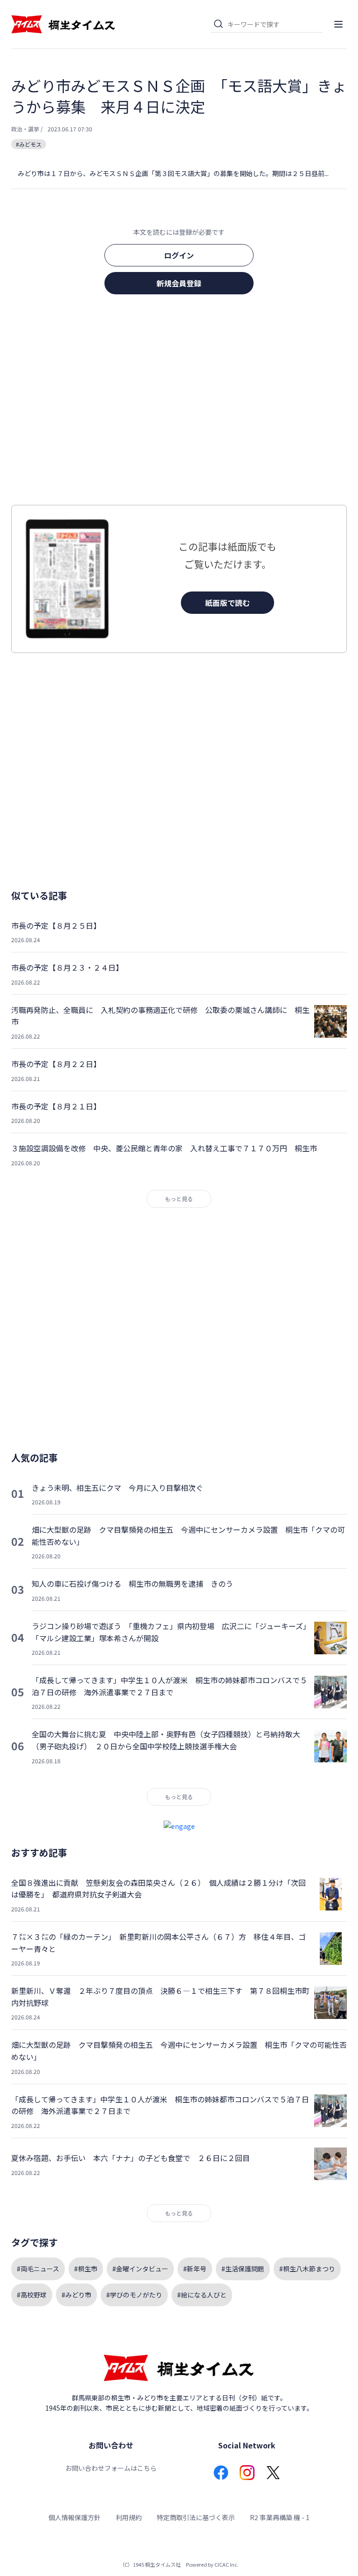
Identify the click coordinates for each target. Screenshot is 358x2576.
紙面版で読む (227, 603)
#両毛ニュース (38, 2269)
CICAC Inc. (227, 2564)
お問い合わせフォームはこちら (111, 2468)
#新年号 (195, 2269)
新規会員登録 (179, 283)
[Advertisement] (179, 402)
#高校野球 (32, 2295)
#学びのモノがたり (134, 2295)
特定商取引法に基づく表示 (196, 2517)
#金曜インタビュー (140, 2269)
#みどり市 (76, 2295)
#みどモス (29, 144)
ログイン (179, 255)
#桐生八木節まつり (307, 2269)
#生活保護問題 (243, 2269)
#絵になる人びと (202, 2295)
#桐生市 (86, 2269)
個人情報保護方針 (75, 2517)
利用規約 (129, 2517)
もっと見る (179, 1199)
